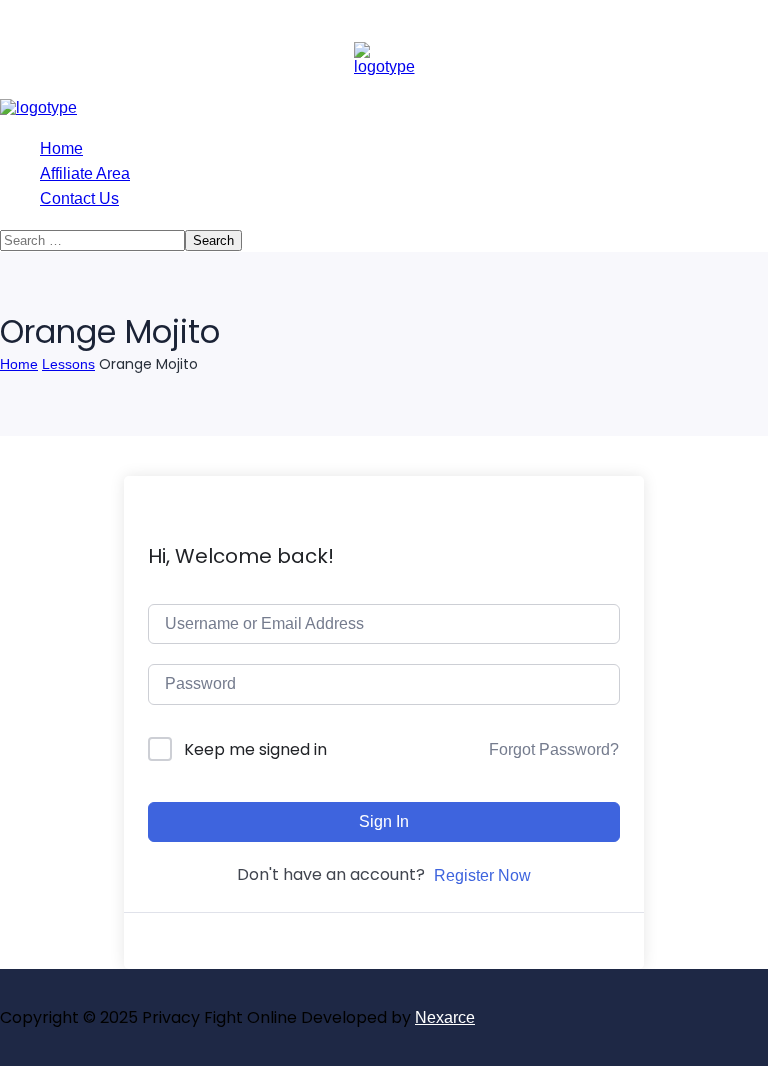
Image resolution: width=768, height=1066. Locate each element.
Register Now (482, 875)
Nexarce (445, 1017)
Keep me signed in (255, 749)
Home (19, 364)
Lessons (68, 364)
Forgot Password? (554, 749)
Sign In (384, 821)
